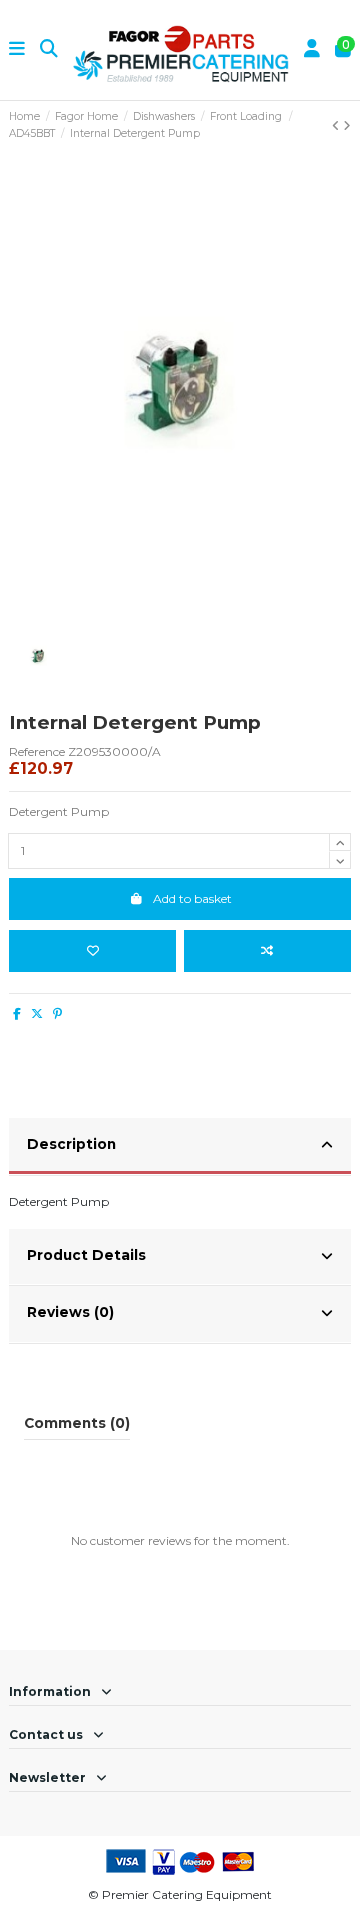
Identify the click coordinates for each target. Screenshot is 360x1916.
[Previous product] (337, 125)
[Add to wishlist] (92, 951)
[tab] (180, 1147)
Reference (37, 751)
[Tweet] (37, 1013)
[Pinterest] (57, 1013)
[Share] (17, 1013)
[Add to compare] (267, 951)
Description (71, 1144)
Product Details (86, 1255)
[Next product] (347, 125)
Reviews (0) (70, 1312)
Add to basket (192, 898)
